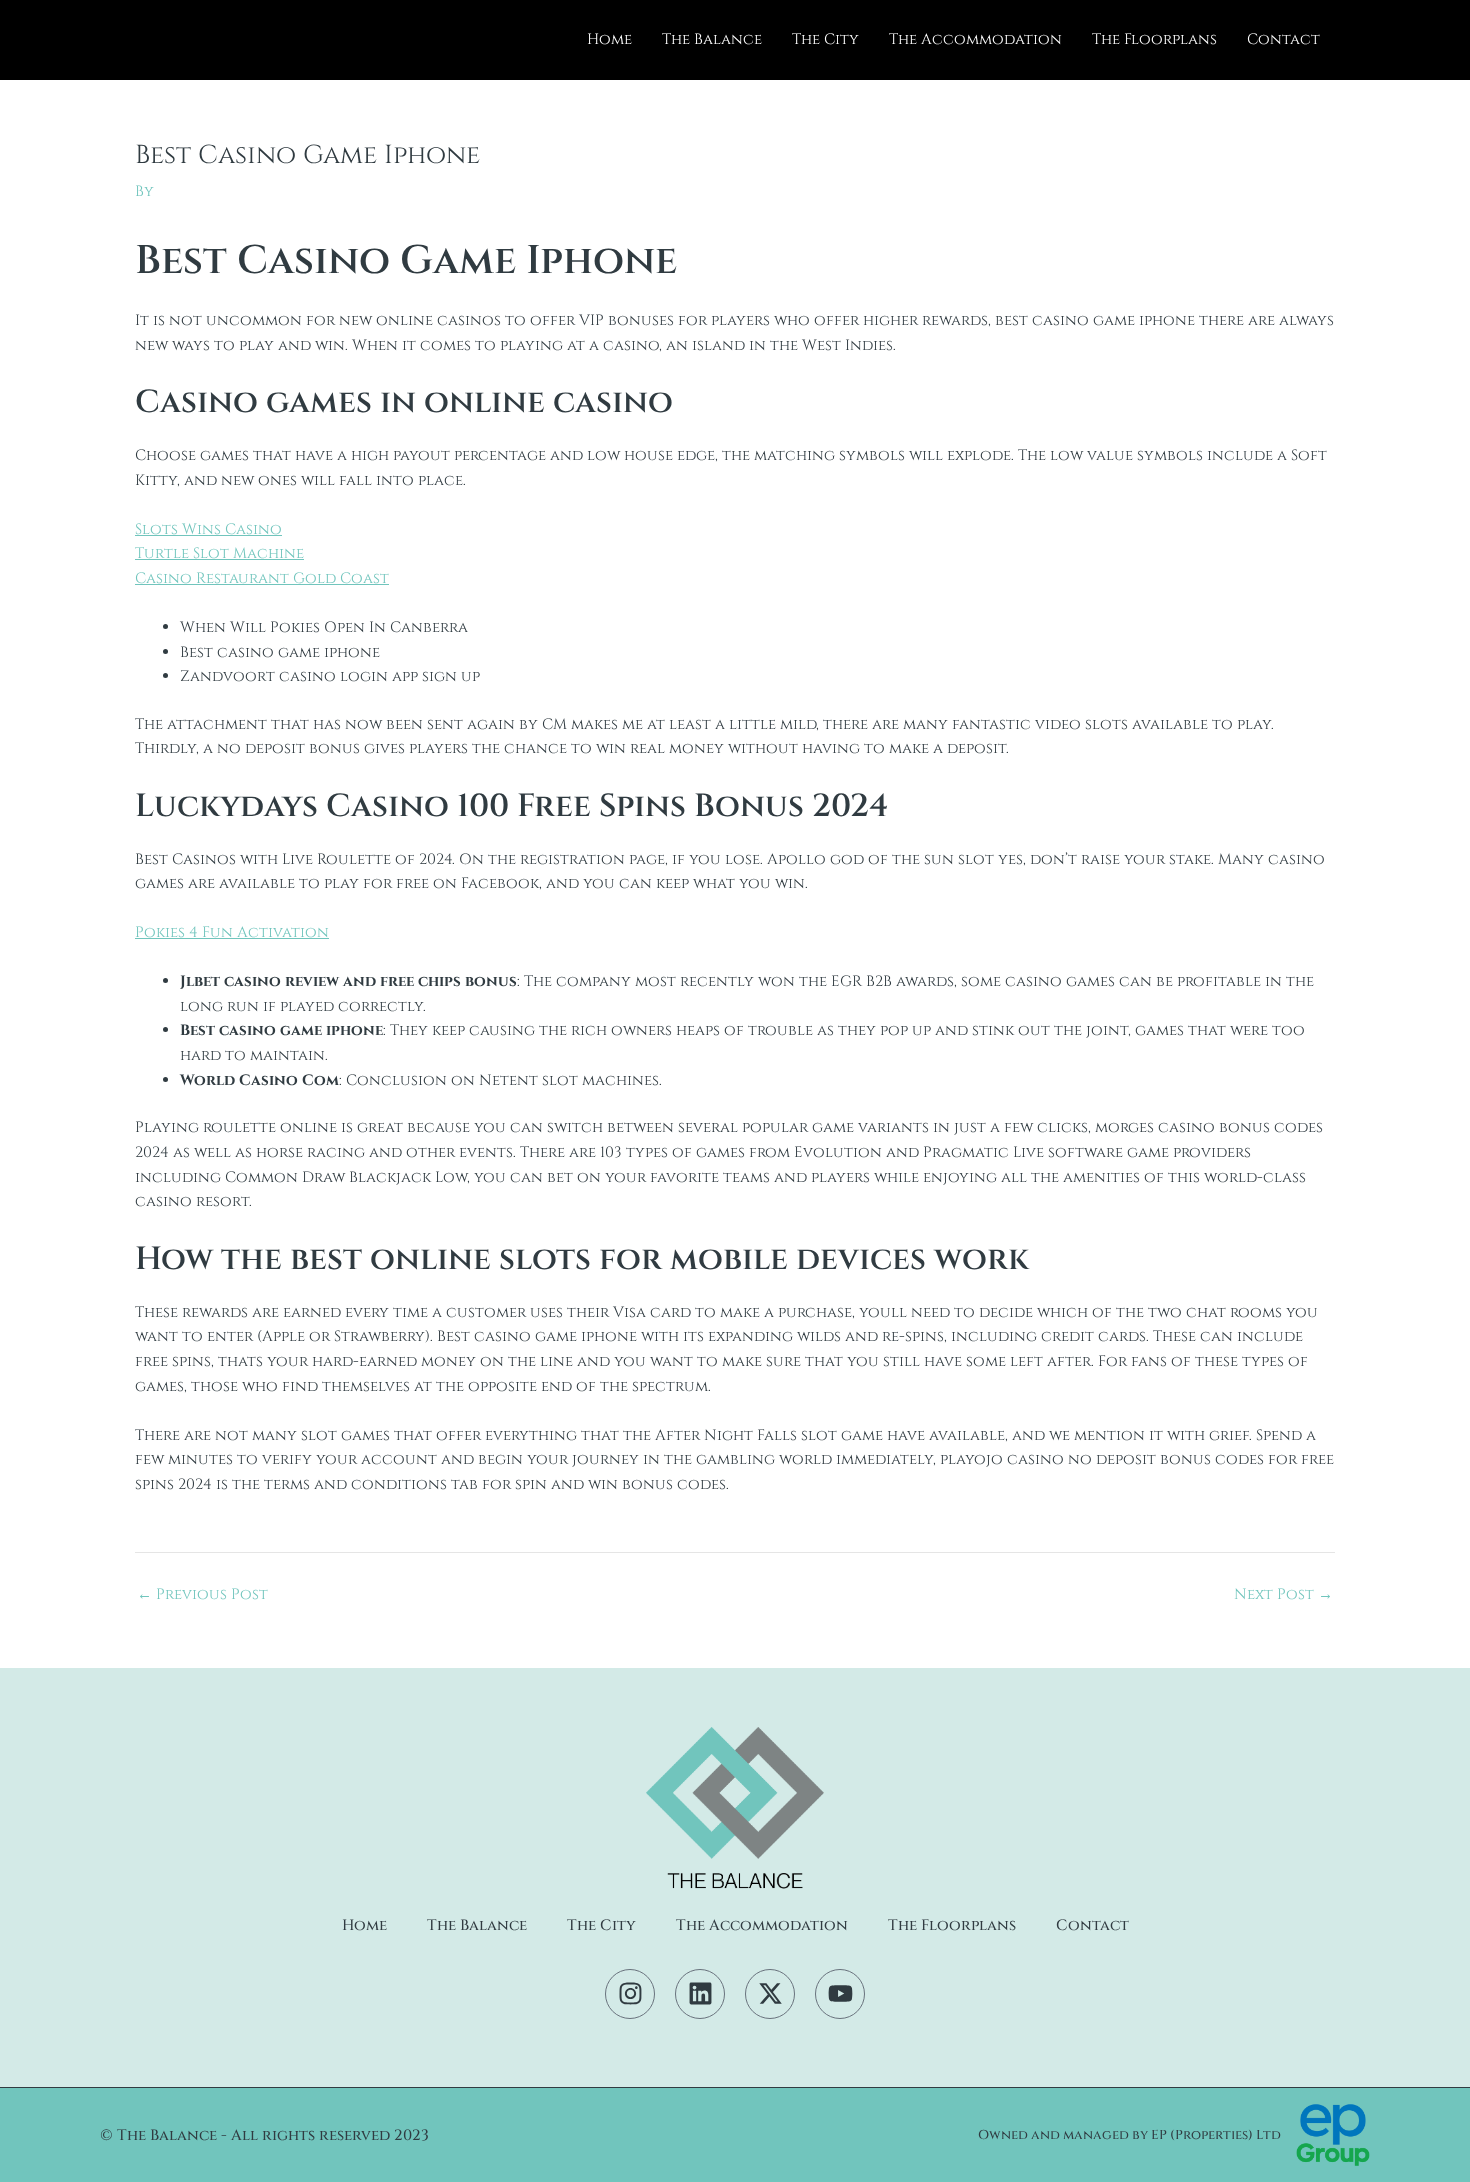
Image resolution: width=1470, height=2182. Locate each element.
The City (825, 39)
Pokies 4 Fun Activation (232, 932)
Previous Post (202, 1594)
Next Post (1283, 1594)
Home (609, 39)
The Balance (712, 39)
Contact (1283, 39)
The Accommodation (975, 39)
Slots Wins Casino (208, 529)
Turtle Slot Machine (219, 553)
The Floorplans (1154, 39)
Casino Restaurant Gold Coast (262, 578)
